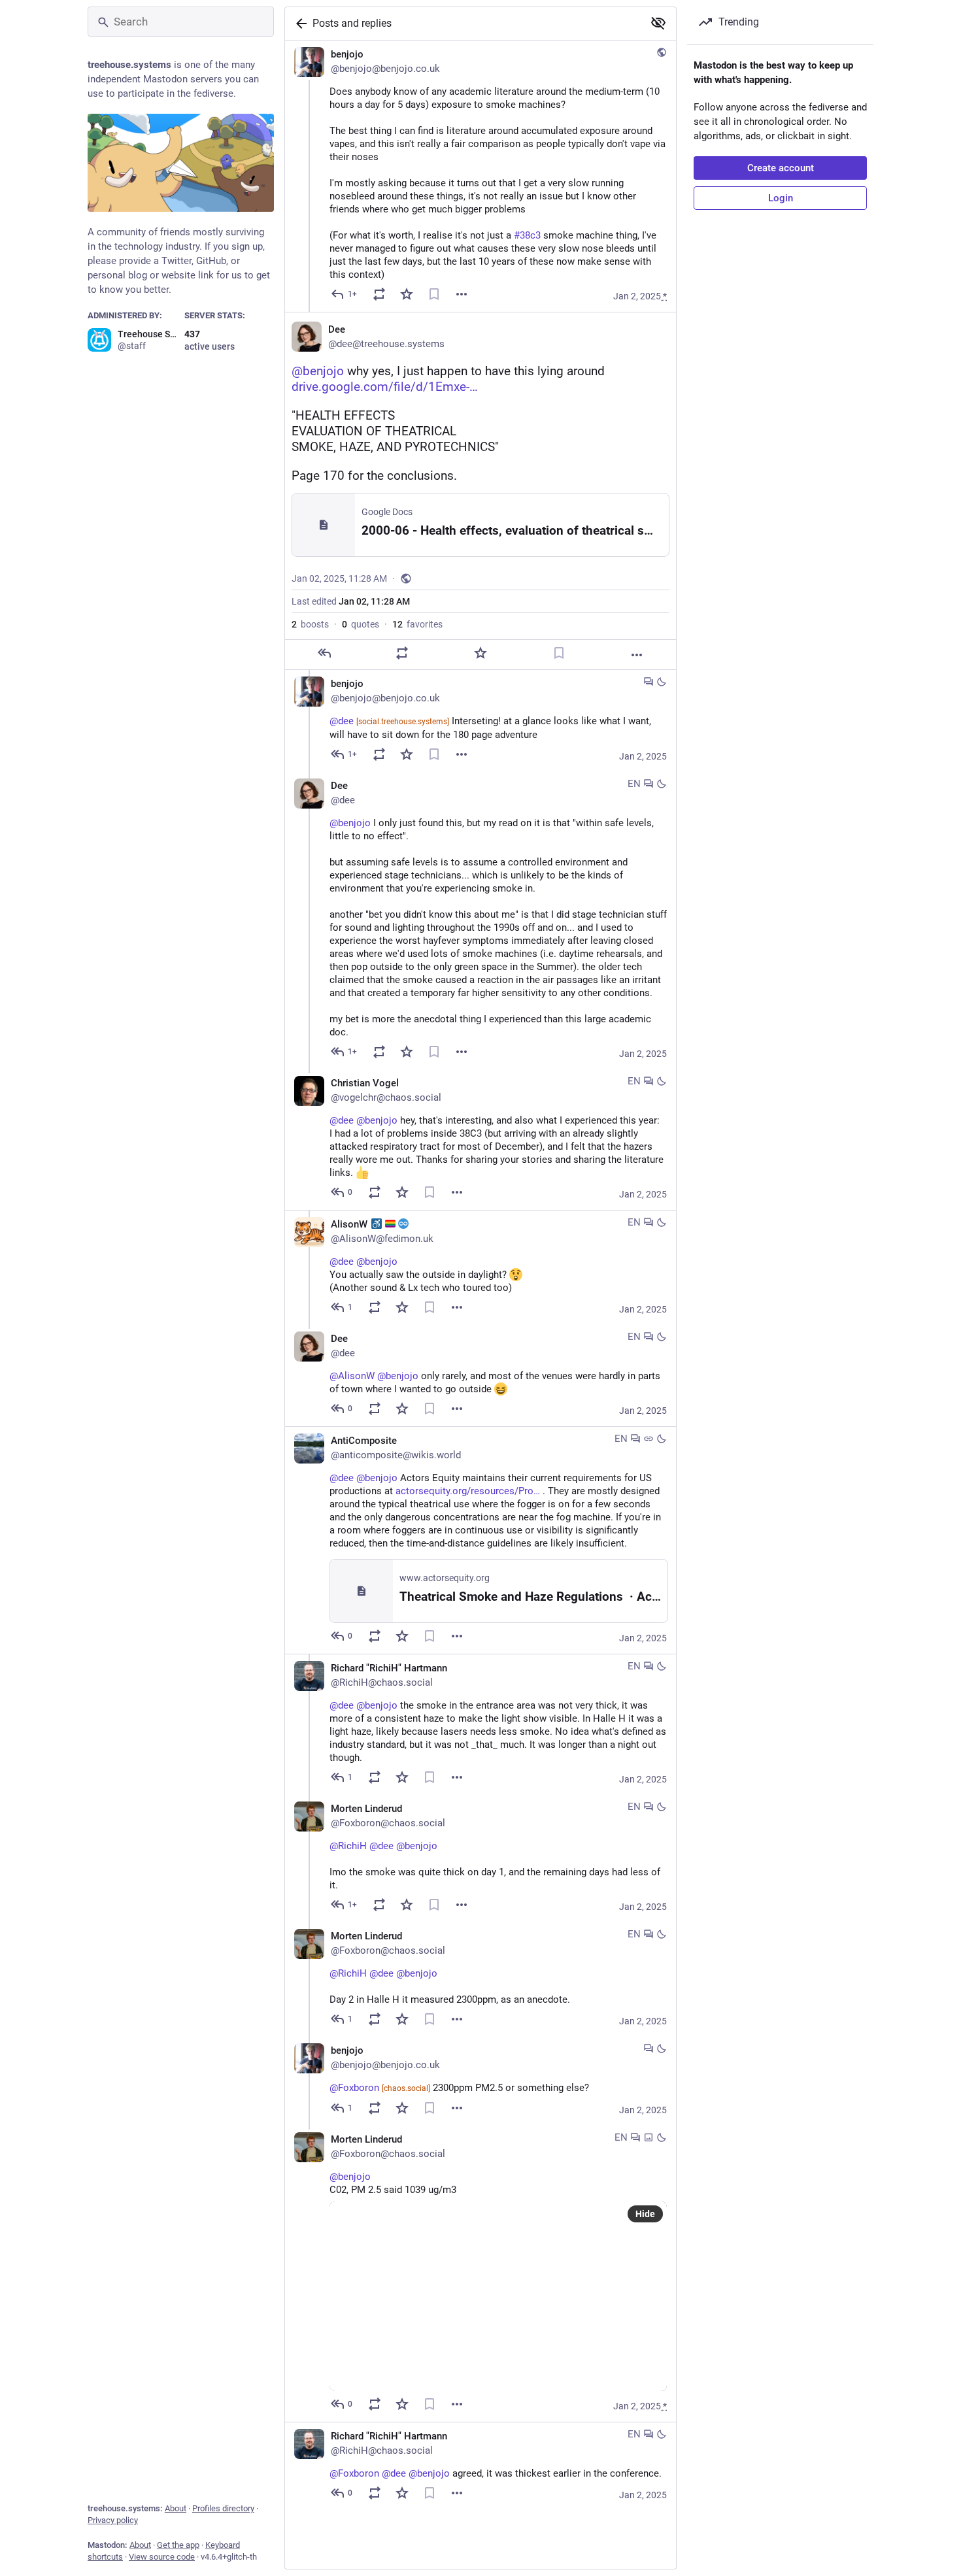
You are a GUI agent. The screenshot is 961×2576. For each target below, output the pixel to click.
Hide (645, 2214)
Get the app (178, 2545)
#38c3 (527, 235)
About (176, 2508)
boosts (310, 624)
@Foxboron (380, 2088)
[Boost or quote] (379, 294)
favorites (417, 624)
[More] (462, 294)
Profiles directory (223, 2508)
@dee (389, 721)
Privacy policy (113, 2520)
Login (781, 198)
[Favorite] (407, 294)
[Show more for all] (658, 23)
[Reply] (324, 653)
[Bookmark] (434, 294)
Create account (781, 168)
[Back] (299, 24)
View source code (162, 2557)
